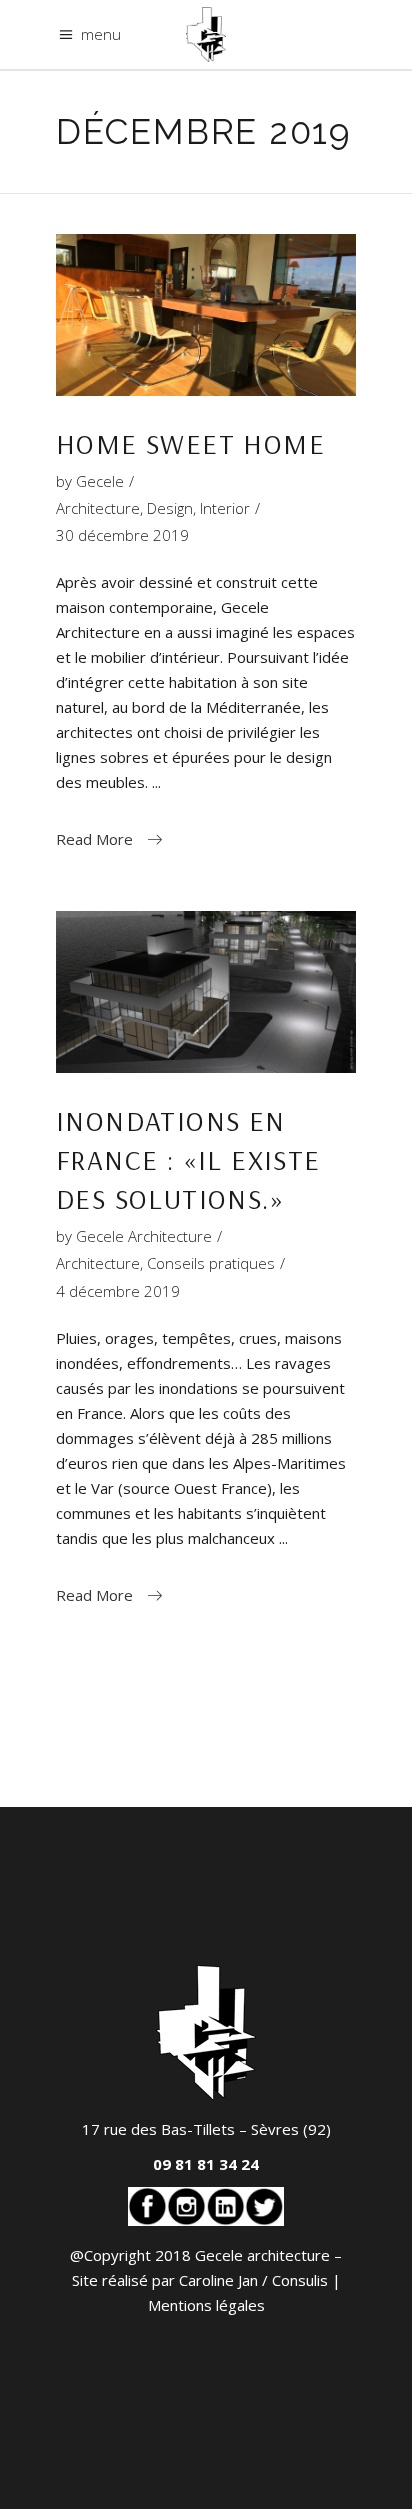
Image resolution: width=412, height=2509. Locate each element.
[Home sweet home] (206, 315)
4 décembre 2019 (118, 1291)
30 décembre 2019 (122, 535)
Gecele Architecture (144, 1236)
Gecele (100, 481)
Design (170, 508)
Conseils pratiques (211, 1263)
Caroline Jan (218, 2280)
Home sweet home (190, 443)
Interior (225, 508)
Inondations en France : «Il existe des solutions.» (188, 1159)
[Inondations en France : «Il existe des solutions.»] (206, 992)
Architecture (98, 508)
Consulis (300, 2280)
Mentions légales (206, 2305)
